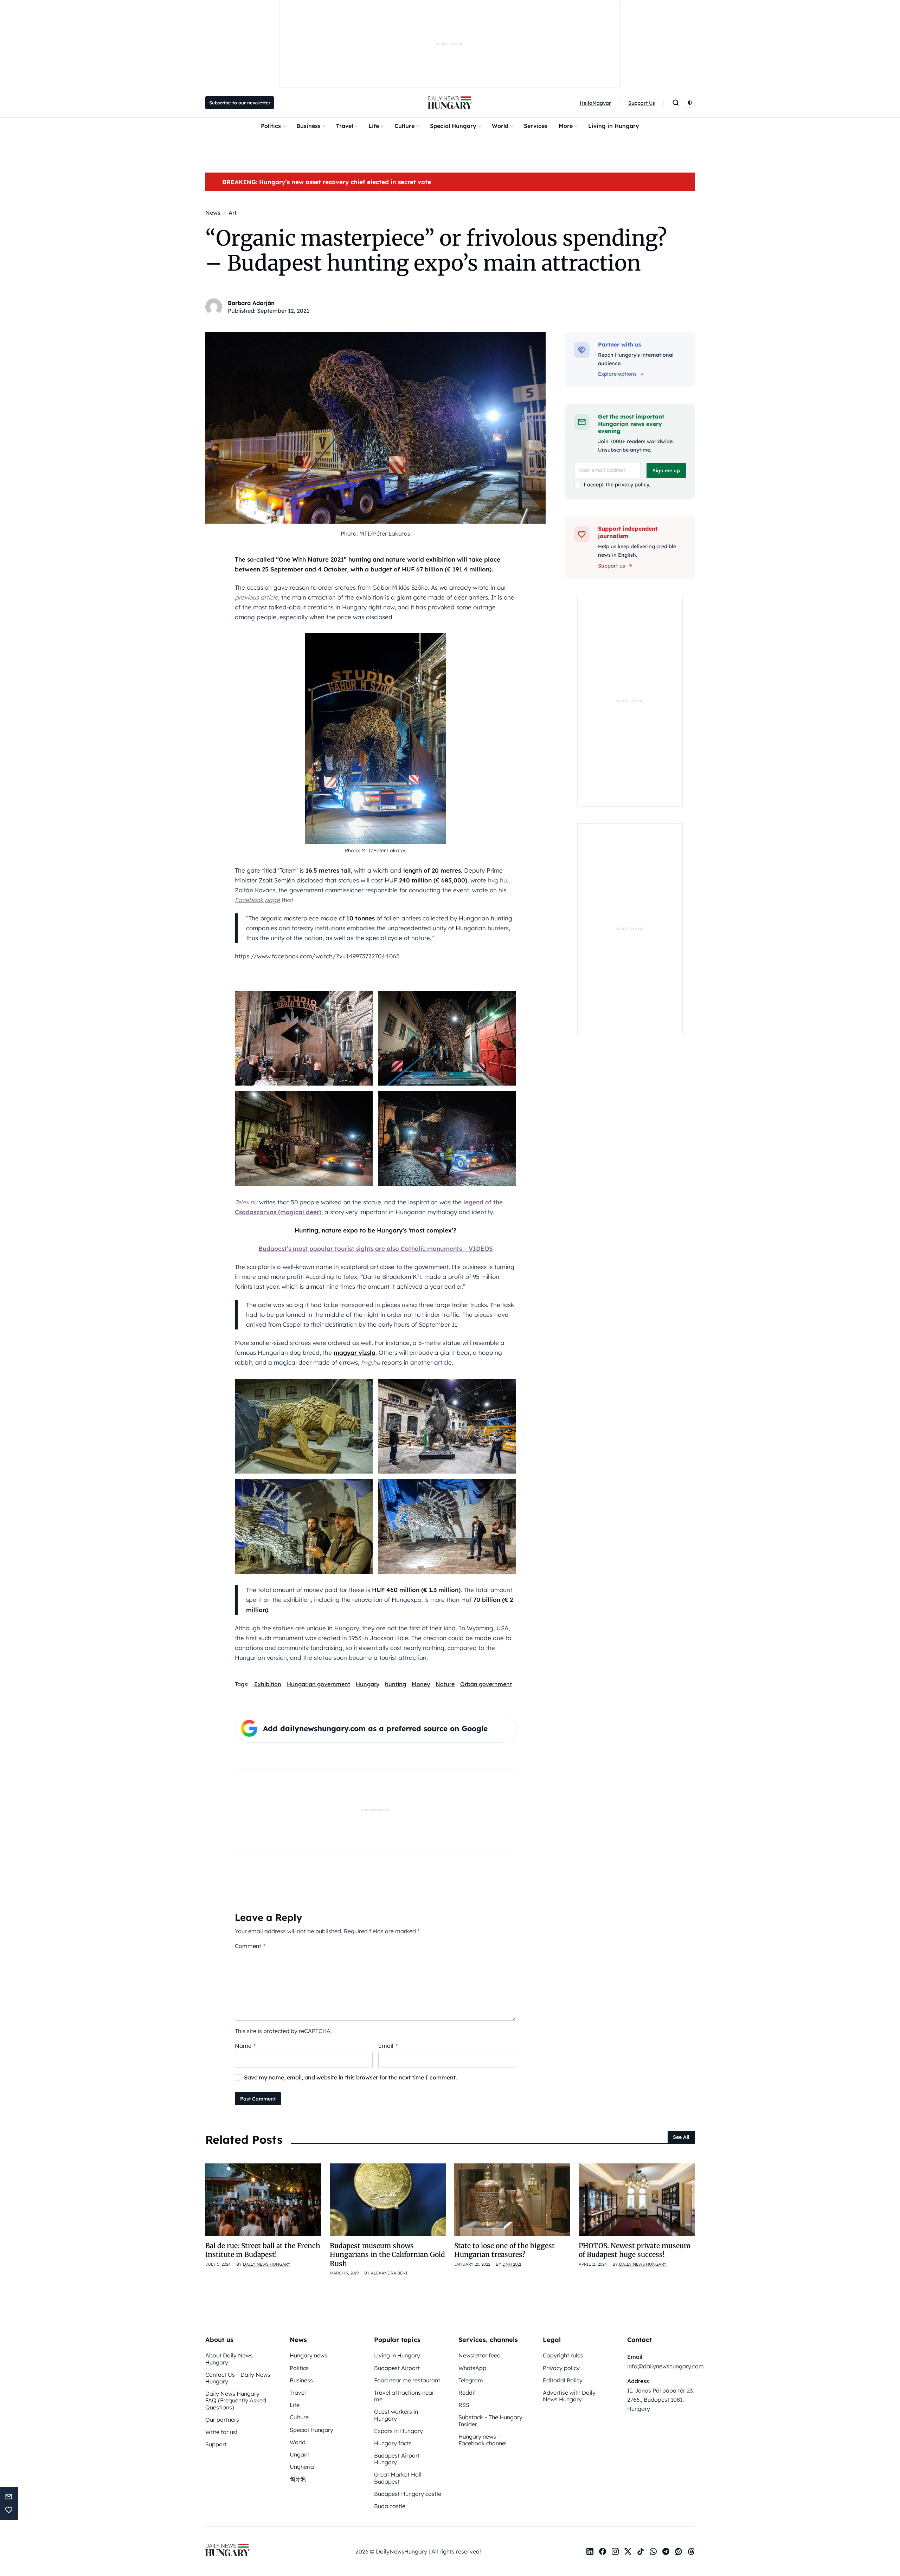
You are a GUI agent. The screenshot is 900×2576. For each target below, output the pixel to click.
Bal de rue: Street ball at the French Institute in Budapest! (263, 2250)
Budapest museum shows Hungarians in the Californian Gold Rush (387, 2255)
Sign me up (666, 471)
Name (245, 2046)
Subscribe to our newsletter (240, 103)
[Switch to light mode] (690, 103)
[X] (628, 2551)
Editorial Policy (563, 2380)
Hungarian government (319, 1684)
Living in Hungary (614, 126)
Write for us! (221, 2432)
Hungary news (308, 2355)
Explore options (617, 374)
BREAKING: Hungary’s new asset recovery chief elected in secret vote (327, 182)
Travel (345, 126)
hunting (396, 1684)
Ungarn (300, 2454)
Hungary (368, 1684)
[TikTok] (641, 2551)
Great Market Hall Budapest (398, 2478)
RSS (464, 2405)
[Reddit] (679, 2551)
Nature (445, 1684)
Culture (404, 126)
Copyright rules (563, 2355)
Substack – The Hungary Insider (490, 2420)
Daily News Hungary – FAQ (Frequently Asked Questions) (236, 2400)
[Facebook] (603, 2551)
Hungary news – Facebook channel (483, 2440)
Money (421, 1684)
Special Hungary (453, 126)
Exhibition (268, 1684)
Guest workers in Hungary (396, 2415)
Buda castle (390, 2506)
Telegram (471, 2380)
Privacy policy (561, 2368)
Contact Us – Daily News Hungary (238, 2378)
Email (388, 2046)
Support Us (642, 103)
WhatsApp (472, 2368)
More (566, 126)
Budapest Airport (397, 2368)
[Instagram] (615, 2551)
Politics (271, 126)
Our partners (222, 2420)
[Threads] (691, 2551)
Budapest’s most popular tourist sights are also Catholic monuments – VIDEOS (376, 1248)
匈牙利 (298, 2479)
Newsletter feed (480, 2355)
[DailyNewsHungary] (450, 103)
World (500, 126)
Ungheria (302, 2467)
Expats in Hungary (398, 2431)
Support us (612, 566)
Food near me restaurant (407, 2380)
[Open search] (676, 103)
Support (216, 2444)
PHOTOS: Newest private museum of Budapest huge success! (635, 2250)
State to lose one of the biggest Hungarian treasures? (504, 2250)
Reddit (467, 2393)
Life (374, 126)
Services (536, 126)
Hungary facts (393, 2443)
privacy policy (632, 485)
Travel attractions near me (404, 2396)
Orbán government (486, 1684)
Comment (250, 1946)
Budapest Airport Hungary (397, 2459)
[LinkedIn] (590, 2551)
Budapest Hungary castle (408, 2494)
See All (681, 2137)
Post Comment (258, 2099)
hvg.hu (497, 880)
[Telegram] (666, 2551)
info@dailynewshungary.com (666, 2366)
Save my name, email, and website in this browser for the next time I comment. (351, 2077)
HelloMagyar (595, 103)
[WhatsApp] (653, 2551)
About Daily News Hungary (229, 2359)
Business (308, 126)
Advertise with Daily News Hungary (569, 2396)
